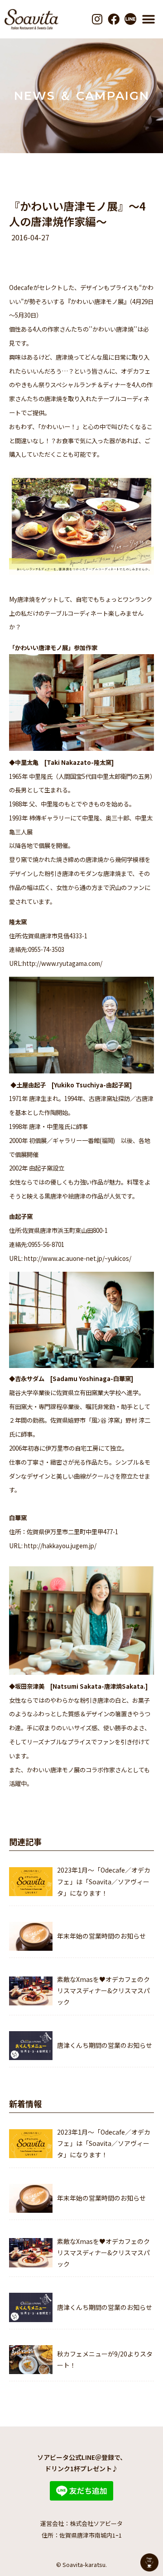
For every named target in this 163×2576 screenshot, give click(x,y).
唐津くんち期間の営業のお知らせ (105, 2045)
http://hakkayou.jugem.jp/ (60, 1546)
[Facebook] (114, 19)
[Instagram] (97, 19)
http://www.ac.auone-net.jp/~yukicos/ (78, 1258)
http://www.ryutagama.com (61, 963)
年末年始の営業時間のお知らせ (101, 1936)
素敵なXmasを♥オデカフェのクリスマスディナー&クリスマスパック (103, 1991)
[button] (149, 19)
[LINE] (130, 19)
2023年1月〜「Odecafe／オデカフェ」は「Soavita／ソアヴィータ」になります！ (104, 1881)
